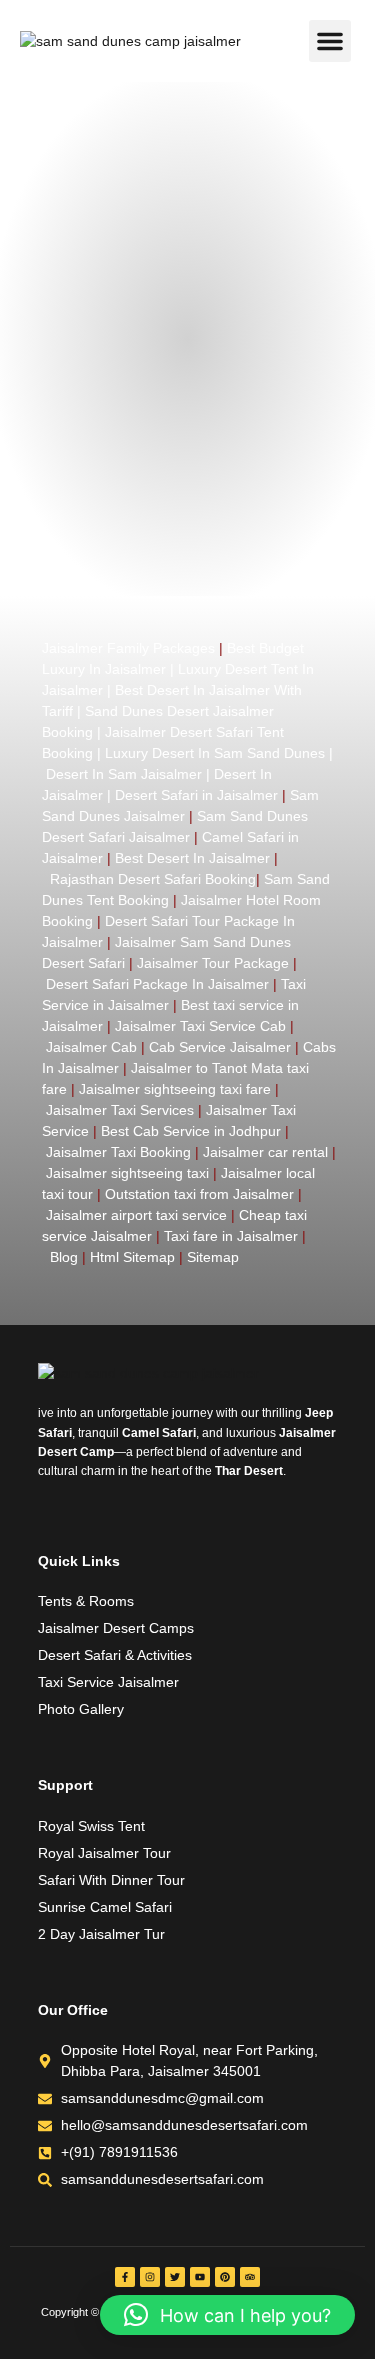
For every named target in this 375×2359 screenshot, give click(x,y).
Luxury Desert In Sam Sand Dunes (215, 753)
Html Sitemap (132, 1257)
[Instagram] (150, 2277)
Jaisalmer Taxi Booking (118, 1152)
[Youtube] (200, 2277)
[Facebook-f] (125, 2277)
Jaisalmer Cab (91, 1047)
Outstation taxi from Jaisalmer (199, 1194)
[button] (330, 41)
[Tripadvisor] (250, 2277)
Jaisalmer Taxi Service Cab (200, 1026)
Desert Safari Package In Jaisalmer (157, 984)
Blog (64, 1257)
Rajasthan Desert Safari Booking (153, 879)
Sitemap (213, 1257)
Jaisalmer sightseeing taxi (127, 1173)
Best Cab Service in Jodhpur (191, 1131)
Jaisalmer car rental (265, 1152)
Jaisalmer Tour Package (213, 963)
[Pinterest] (225, 2277)
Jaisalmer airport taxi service (136, 1215)
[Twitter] (175, 2277)
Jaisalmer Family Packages (128, 648)
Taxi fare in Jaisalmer (231, 1236)
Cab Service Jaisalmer (220, 1047)
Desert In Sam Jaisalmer (124, 774)
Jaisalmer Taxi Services (120, 1110)
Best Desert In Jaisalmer (192, 858)
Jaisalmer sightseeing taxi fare (175, 1089)
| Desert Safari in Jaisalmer (190, 795)
